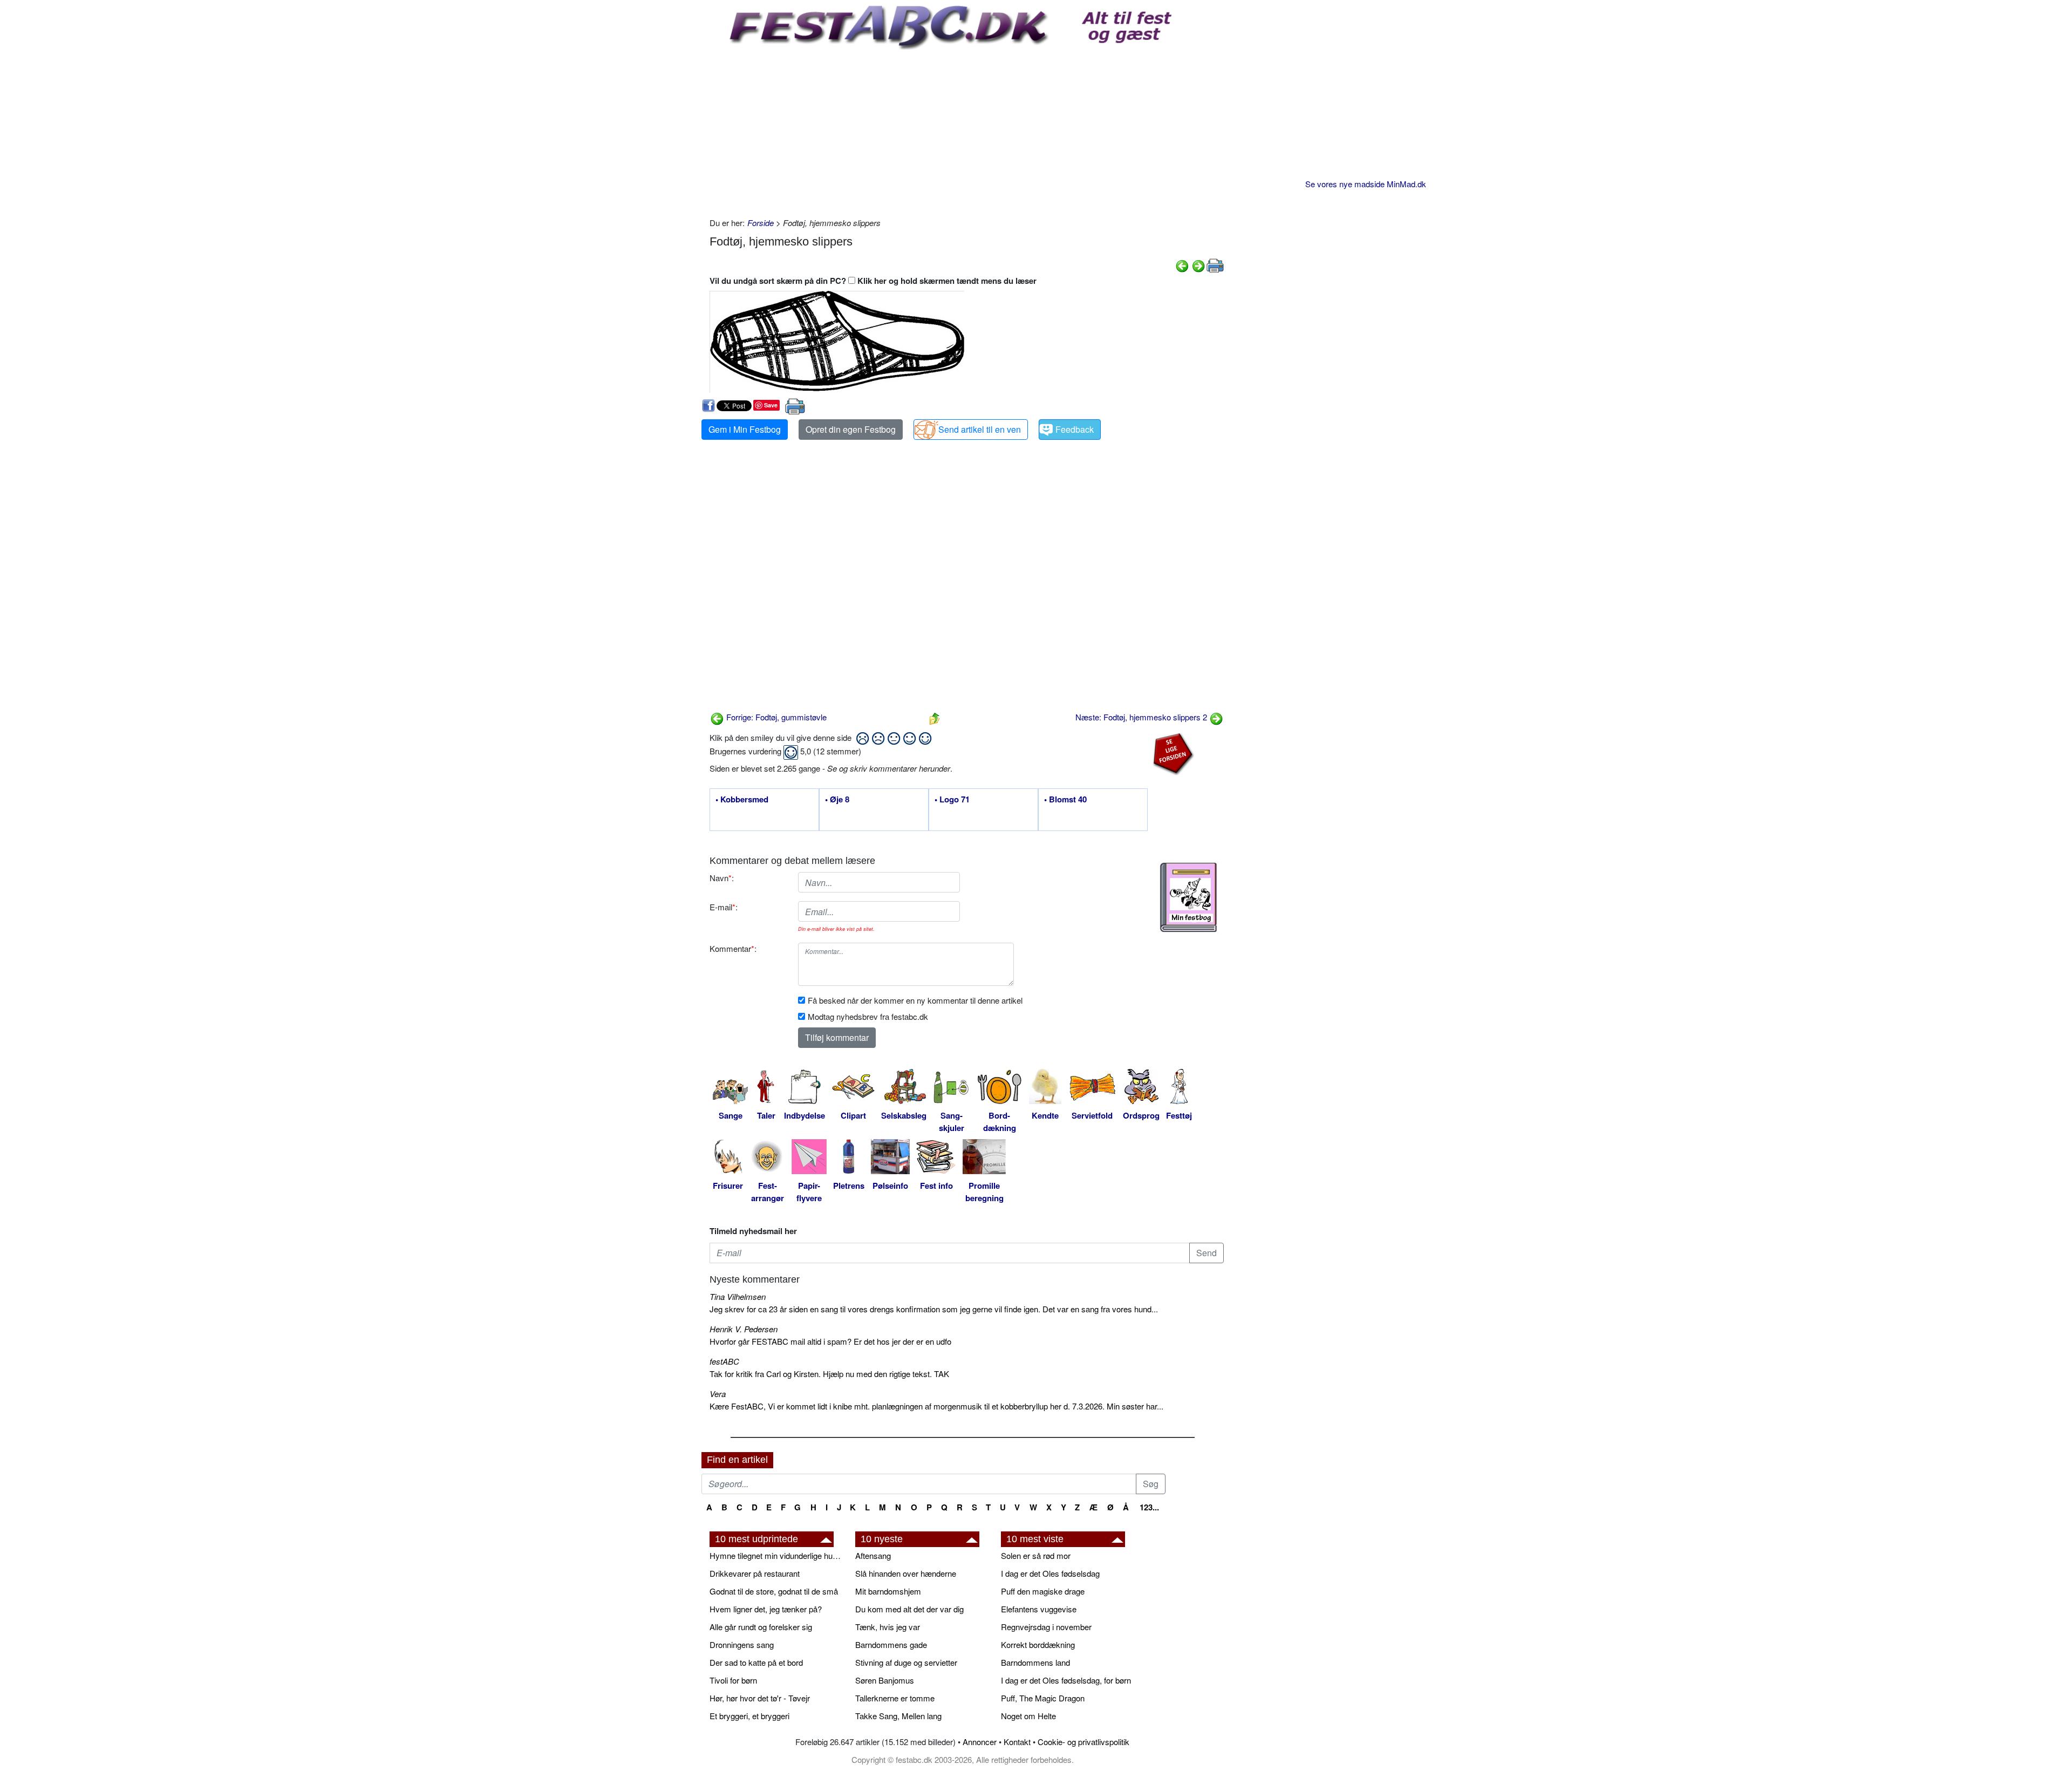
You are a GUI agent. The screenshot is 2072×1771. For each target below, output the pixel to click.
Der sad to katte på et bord (756, 1662)
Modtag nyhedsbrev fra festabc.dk (868, 1016)
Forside (761, 223)
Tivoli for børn (733, 1680)
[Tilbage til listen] (935, 717)
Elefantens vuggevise (1039, 1609)
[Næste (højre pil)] (1198, 265)
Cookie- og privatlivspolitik (1083, 1742)
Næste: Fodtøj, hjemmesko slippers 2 (1142, 717)
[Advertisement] (967, 131)
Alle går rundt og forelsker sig (761, 1627)
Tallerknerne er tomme (895, 1698)
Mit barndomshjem (888, 1591)
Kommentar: (733, 948)
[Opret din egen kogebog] (1188, 897)
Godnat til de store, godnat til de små (774, 1591)
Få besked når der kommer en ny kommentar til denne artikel (915, 1000)
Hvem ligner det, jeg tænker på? (766, 1609)
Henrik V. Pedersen (744, 1329)
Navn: (722, 878)
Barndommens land (1035, 1662)
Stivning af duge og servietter (906, 1662)
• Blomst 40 (1065, 800)
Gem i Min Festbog (745, 429)
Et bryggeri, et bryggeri (749, 1716)
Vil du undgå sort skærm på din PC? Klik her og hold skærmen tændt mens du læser (873, 281)
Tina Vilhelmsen (738, 1296)
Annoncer (980, 1742)
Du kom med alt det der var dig (909, 1609)
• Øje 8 (837, 800)
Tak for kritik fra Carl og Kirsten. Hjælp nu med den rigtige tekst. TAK (829, 1374)
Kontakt (1017, 1742)
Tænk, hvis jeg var (888, 1627)
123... (1149, 1507)
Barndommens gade (891, 1644)
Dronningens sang (742, 1644)
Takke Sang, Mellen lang (898, 1716)
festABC (724, 1361)
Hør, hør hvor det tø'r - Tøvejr (760, 1698)
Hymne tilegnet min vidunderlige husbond (777, 1555)
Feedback (1075, 429)
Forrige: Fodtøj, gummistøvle (775, 717)
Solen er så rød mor (1036, 1555)
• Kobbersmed (742, 800)
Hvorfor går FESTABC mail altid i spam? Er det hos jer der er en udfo (830, 1341)
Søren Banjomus (885, 1680)
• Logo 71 (952, 800)
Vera (718, 1394)
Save (771, 405)
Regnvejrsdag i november (1046, 1627)
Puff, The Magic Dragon (1043, 1698)
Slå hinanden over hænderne (906, 1573)
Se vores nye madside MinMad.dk (1366, 184)
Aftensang (873, 1555)
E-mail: (724, 907)
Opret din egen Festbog (851, 429)
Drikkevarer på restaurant (755, 1573)
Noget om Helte (1028, 1716)
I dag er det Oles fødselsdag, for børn (1066, 1680)
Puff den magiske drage (1043, 1591)
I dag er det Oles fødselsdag (1050, 1573)
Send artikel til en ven (980, 429)
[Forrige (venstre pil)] (1182, 265)
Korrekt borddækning (1038, 1644)
